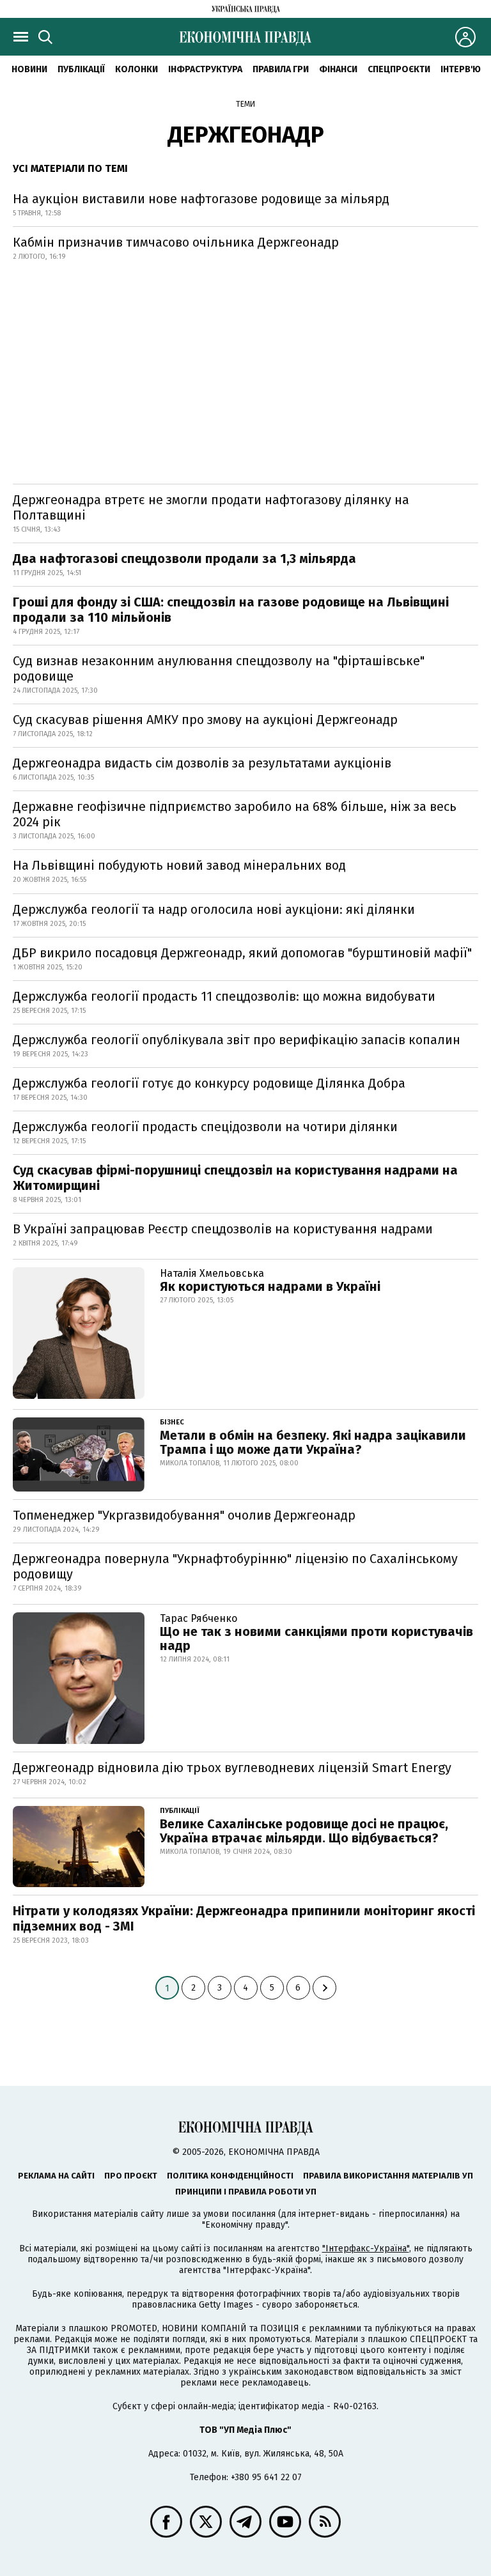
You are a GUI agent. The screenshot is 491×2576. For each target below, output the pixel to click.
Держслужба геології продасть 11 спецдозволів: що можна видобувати (224, 996)
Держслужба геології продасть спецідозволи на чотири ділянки (205, 1127)
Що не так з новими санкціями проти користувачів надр (316, 1639)
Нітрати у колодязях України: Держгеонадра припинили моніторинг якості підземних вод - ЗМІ (244, 1918)
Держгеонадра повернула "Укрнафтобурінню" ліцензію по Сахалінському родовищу (235, 1566)
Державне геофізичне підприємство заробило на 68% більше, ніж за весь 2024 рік (235, 814)
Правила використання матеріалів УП (388, 2176)
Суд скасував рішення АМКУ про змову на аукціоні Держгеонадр (205, 720)
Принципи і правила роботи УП (246, 2192)
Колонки (136, 69)
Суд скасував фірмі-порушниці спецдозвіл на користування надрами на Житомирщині (235, 1178)
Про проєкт (131, 2176)
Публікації (81, 69)
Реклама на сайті (56, 2176)
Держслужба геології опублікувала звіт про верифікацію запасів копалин (237, 1040)
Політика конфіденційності (230, 2176)
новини (29, 69)
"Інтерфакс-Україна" (366, 2248)
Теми (245, 104)
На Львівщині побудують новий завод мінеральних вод (179, 865)
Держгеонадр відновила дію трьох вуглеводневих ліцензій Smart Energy (232, 1768)
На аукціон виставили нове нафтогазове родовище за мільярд (201, 199)
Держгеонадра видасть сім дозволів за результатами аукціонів (202, 763)
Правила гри (281, 69)
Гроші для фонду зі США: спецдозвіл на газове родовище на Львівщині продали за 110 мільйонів (231, 610)
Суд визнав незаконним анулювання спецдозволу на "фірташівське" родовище (219, 668)
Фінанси (338, 69)
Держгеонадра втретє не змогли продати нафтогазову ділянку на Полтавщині (211, 507)
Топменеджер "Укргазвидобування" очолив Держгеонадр (184, 1515)
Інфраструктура (205, 69)
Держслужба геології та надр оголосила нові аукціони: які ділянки (214, 909)
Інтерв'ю (461, 69)
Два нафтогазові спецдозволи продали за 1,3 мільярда (184, 559)
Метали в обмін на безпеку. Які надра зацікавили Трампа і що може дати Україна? (313, 1442)
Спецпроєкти (399, 69)
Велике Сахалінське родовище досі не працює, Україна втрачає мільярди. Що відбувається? (304, 1831)
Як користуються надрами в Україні (270, 1286)
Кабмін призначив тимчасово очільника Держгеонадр (176, 242)
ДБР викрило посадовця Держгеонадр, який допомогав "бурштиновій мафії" (242, 953)
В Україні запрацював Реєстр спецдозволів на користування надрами (223, 1229)
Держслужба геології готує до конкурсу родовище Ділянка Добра (209, 1083)
